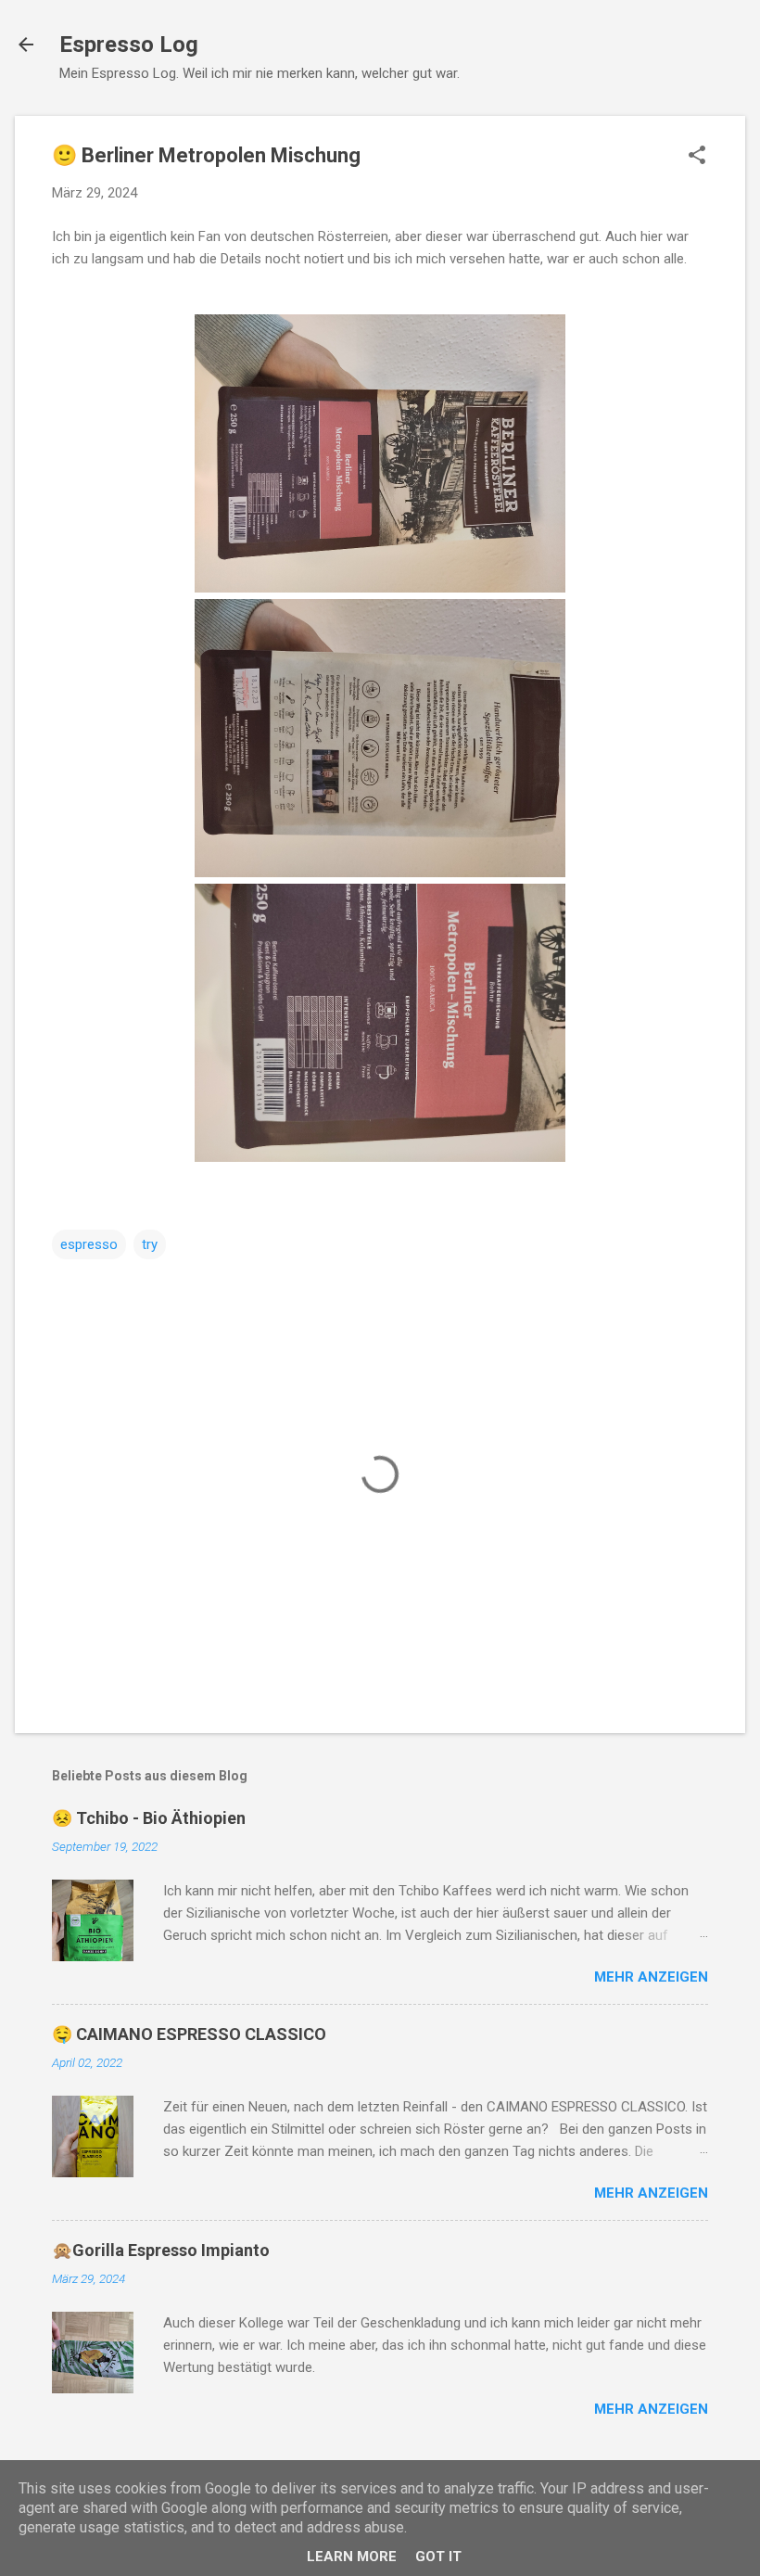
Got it (438, 2557)
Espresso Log (129, 45)
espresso (89, 1244)
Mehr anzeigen (651, 1977)
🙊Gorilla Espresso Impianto (161, 2250)
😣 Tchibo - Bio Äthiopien (149, 1818)
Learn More (352, 2557)
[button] (697, 157)
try (150, 1244)
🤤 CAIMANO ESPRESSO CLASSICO (189, 2034)
